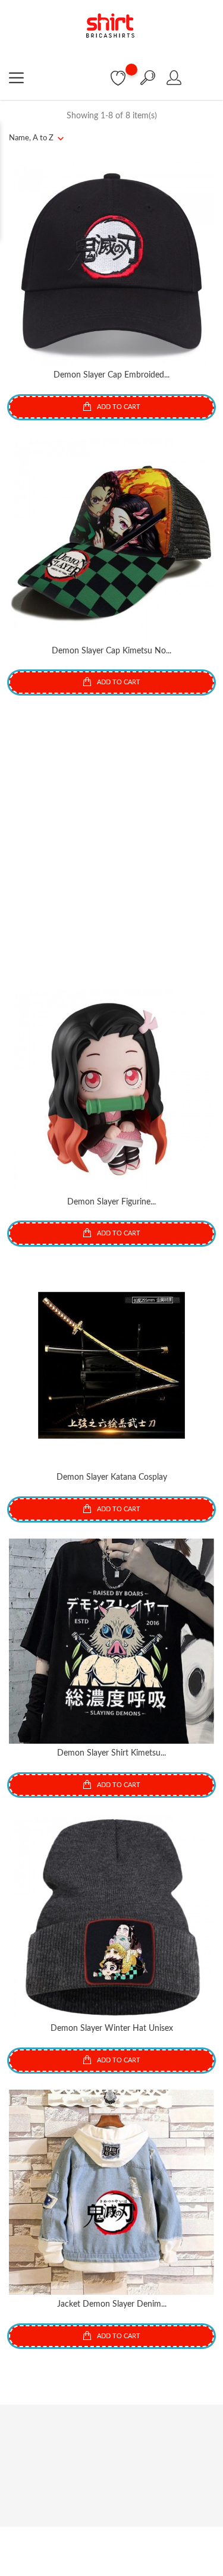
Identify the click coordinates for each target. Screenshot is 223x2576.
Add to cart (118, 407)
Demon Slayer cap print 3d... (111, 926)
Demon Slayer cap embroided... (111, 375)
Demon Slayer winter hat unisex (112, 2028)
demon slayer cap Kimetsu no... (111, 651)
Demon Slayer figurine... (111, 1202)
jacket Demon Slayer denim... (112, 2304)
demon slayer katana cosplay (112, 1477)
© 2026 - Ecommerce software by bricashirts (111, 2542)
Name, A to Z (31, 138)
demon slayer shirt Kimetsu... (111, 1753)
